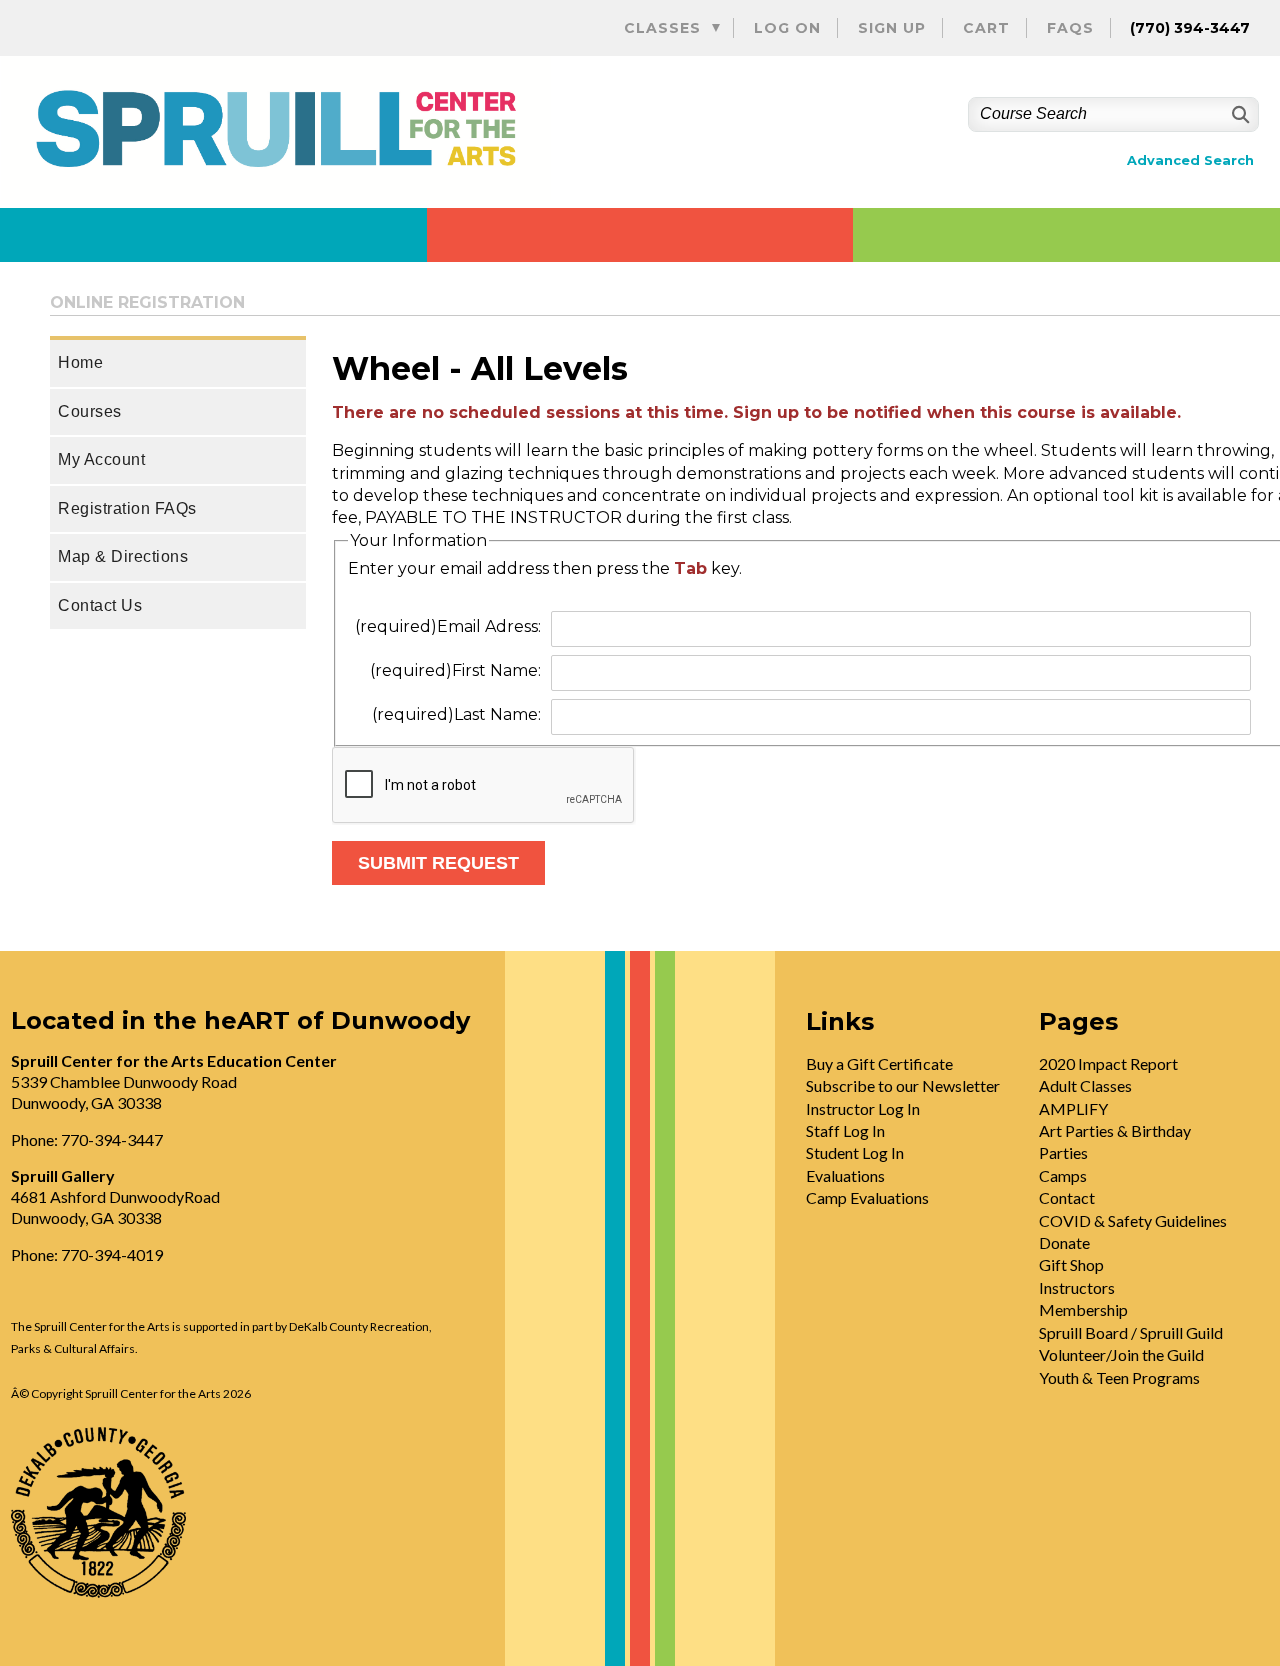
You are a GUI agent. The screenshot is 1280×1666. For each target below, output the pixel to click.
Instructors (1077, 1287)
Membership (1083, 1309)
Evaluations (845, 1175)
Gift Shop (1071, 1264)
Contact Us (100, 605)
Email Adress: (448, 626)
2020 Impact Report (1108, 1063)
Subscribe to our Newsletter (903, 1085)
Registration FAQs (127, 508)
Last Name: (456, 714)
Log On (787, 28)
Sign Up (892, 28)
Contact (1067, 1197)
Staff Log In (845, 1130)
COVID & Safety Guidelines (1133, 1220)
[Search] (1238, 114)
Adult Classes (1085, 1085)
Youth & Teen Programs (1119, 1377)
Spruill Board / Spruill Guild (1131, 1332)
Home (80, 362)
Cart (986, 28)
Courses (90, 411)
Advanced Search (1190, 160)
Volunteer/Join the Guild (1121, 1354)
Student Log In (855, 1152)
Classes (662, 28)
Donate (1064, 1242)
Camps (1063, 1175)
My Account (101, 459)
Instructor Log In (863, 1108)
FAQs (1070, 28)
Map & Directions (123, 556)
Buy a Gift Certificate (879, 1063)
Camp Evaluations (867, 1197)
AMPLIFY (1073, 1108)
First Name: (455, 670)
